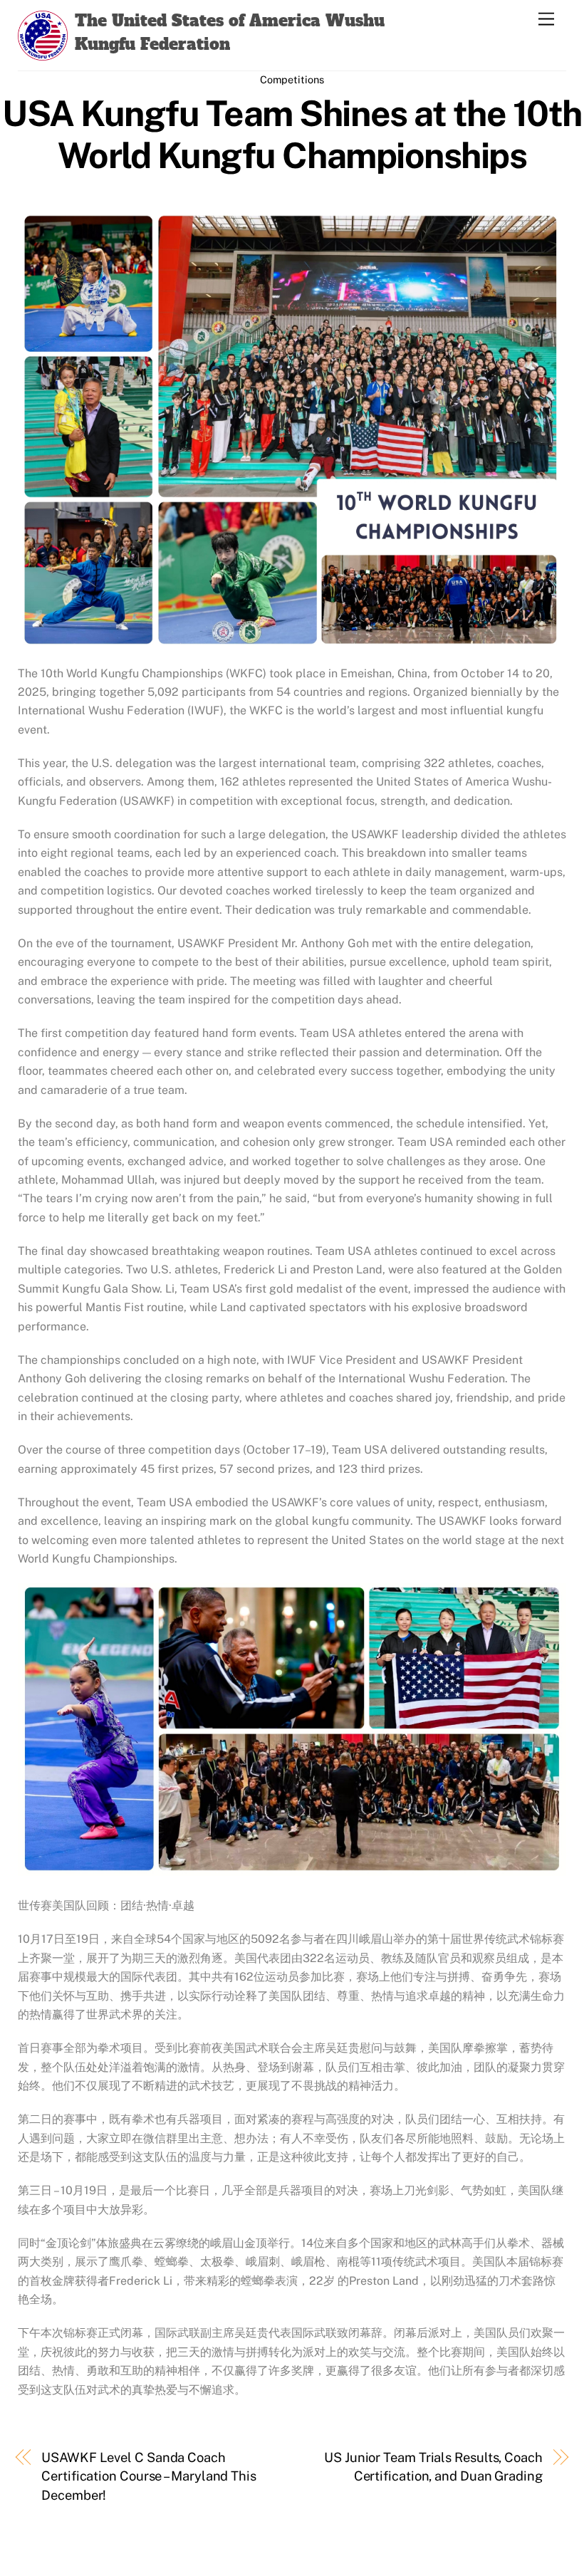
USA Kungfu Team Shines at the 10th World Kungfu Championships (292, 135)
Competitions (292, 79)
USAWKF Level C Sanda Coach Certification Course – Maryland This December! (149, 2476)
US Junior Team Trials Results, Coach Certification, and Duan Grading (433, 2467)
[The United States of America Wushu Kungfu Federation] (43, 53)
